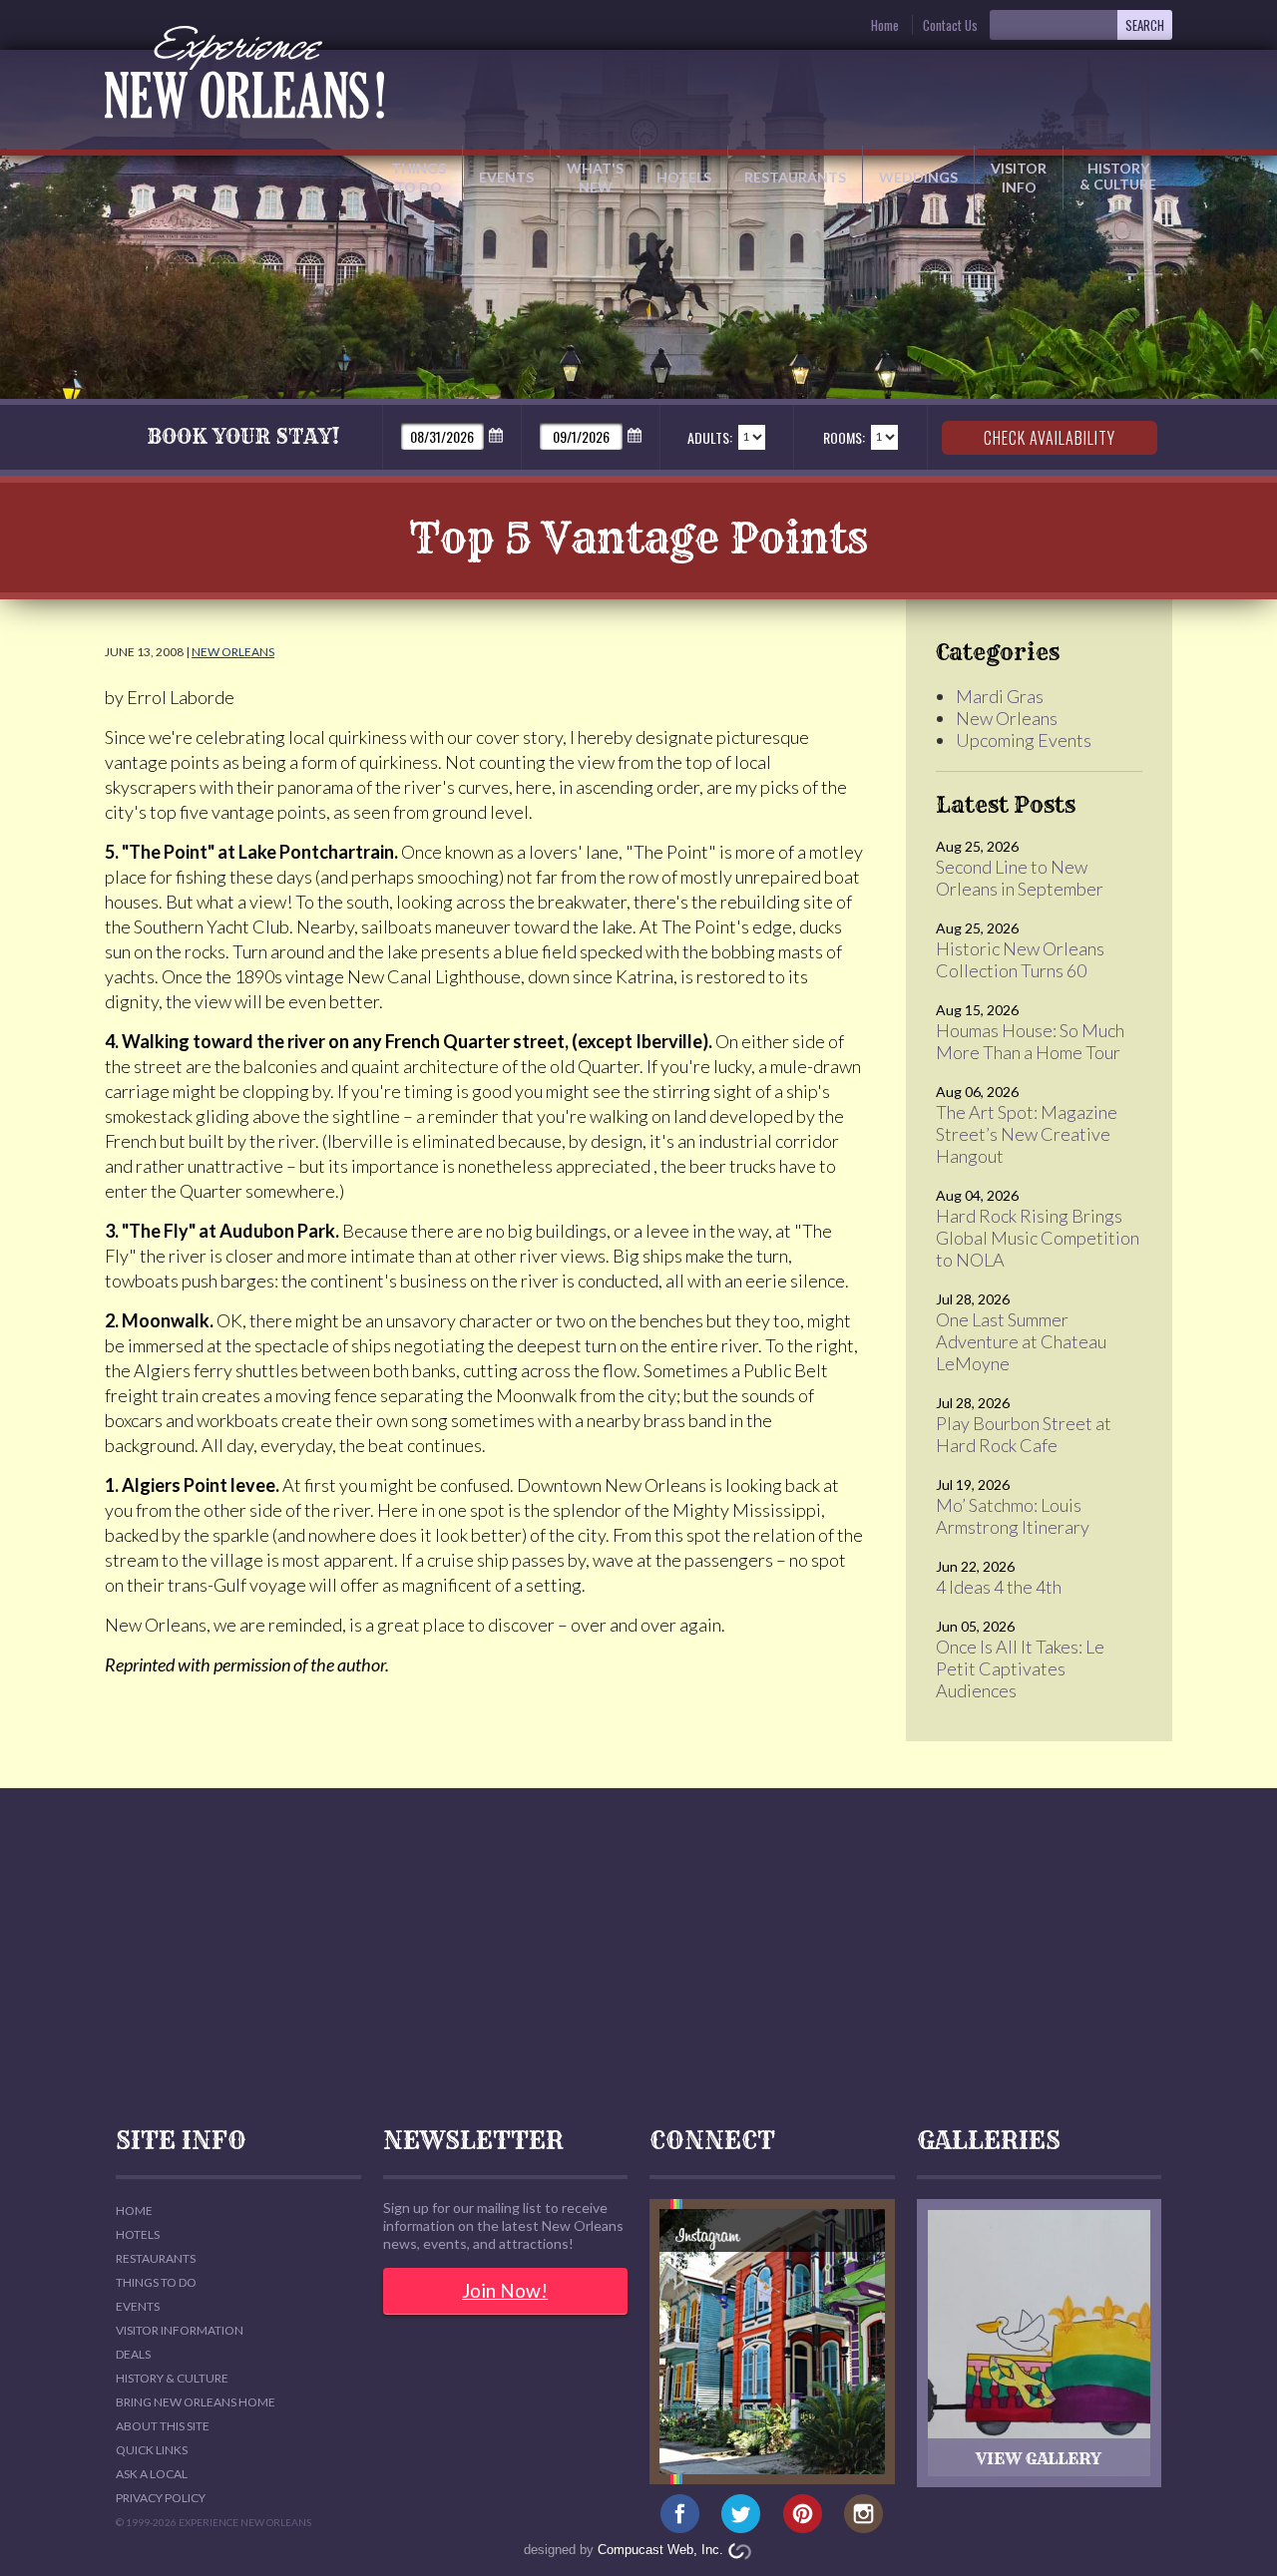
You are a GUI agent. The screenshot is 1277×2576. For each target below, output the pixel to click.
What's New (595, 178)
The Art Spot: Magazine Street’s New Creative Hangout (1027, 1134)
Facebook (680, 2514)
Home (885, 25)
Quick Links (152, 2450)
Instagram (863, 2514)
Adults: (710, 437)
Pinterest (803, 2514)
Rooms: (844, 437)
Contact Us (950, 25)
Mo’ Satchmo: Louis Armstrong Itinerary (1013, 1516)
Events (506, 177)
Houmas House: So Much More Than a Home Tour (1030, 1041)
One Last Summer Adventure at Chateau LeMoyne (1021, 1341)
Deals (133, 2354)
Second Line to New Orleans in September (1020, 878)
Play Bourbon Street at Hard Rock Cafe (1024, 1434)
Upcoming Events (1024, 740)
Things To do (156, 2282)
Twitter (741, 2514)
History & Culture (1118, 176)
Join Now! (505, 2290)
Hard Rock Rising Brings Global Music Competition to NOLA (1038, 1238)
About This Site (163, 2426)
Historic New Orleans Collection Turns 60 (1020, 959)
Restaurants (795, 177)
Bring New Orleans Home (196, 2402)
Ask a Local (152, 2474)
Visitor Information (180, 2330)
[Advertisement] (638, 1958)
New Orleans (233, 652)
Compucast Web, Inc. (660, 2550)
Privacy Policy (161, 2498)
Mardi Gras (1000, 696)
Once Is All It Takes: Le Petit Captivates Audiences (1020, 1668)
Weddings (918, 177)
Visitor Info (1019, 178)
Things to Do (419, 178)
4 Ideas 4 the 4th (999, 1587)
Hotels (684, 177)
